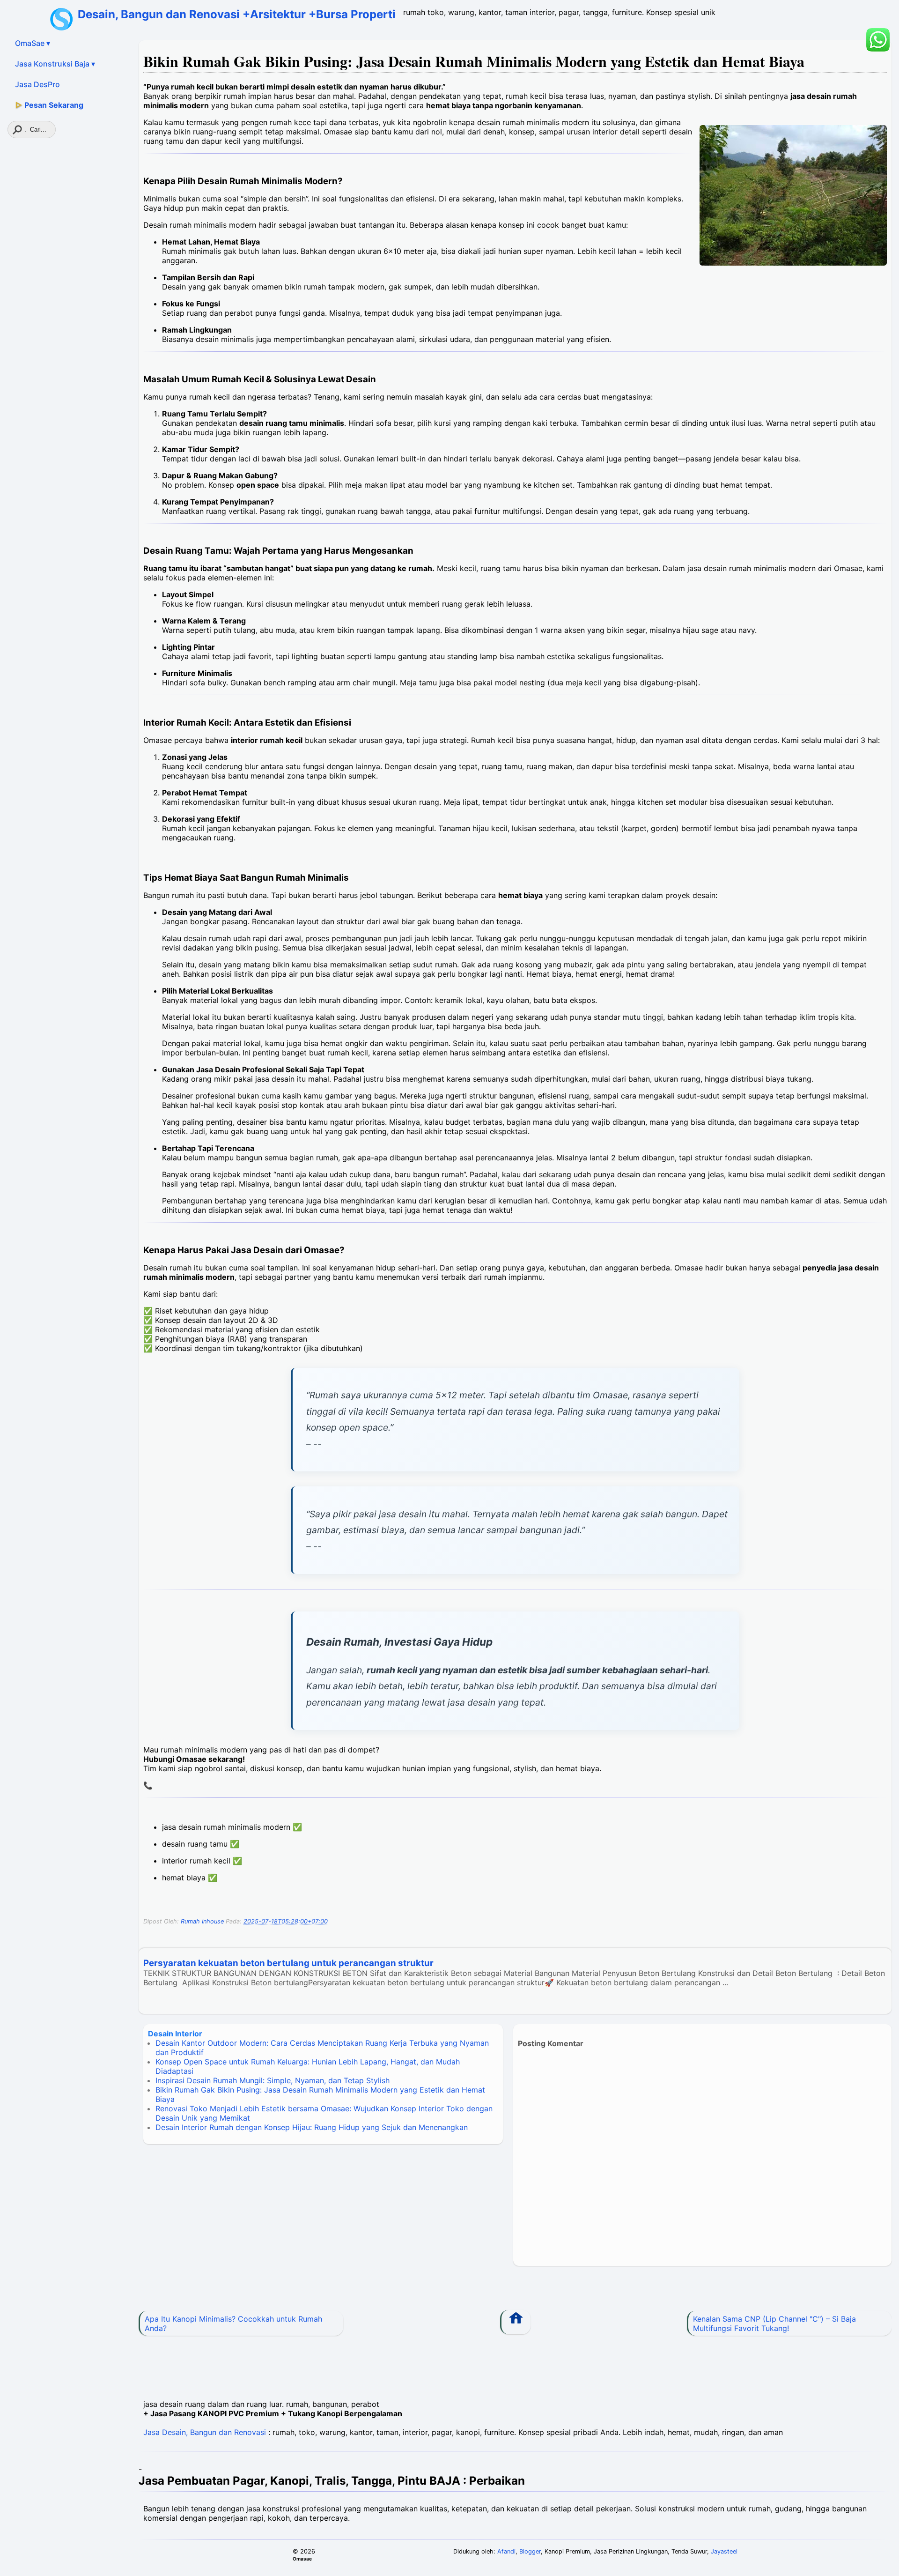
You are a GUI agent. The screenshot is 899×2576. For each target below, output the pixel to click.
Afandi (506, 2551)
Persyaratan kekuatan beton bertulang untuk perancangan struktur (288, 1963)
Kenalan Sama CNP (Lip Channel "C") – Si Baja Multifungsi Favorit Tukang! (774, 2324)
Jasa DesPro (37, 84)
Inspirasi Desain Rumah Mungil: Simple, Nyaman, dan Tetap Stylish (273, 2080)
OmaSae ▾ (33, 43)
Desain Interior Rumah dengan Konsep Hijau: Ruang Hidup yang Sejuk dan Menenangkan (312, 2127)
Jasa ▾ (55, 64)
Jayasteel (724, 2551)
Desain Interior (175, 2034)
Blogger (530, 2551)
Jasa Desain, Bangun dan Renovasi (205, 2432)
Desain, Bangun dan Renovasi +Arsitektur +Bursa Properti (237, 14)
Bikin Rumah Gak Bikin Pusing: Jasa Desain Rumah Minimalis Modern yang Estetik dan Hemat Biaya (474, 61)
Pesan (49, 105)
